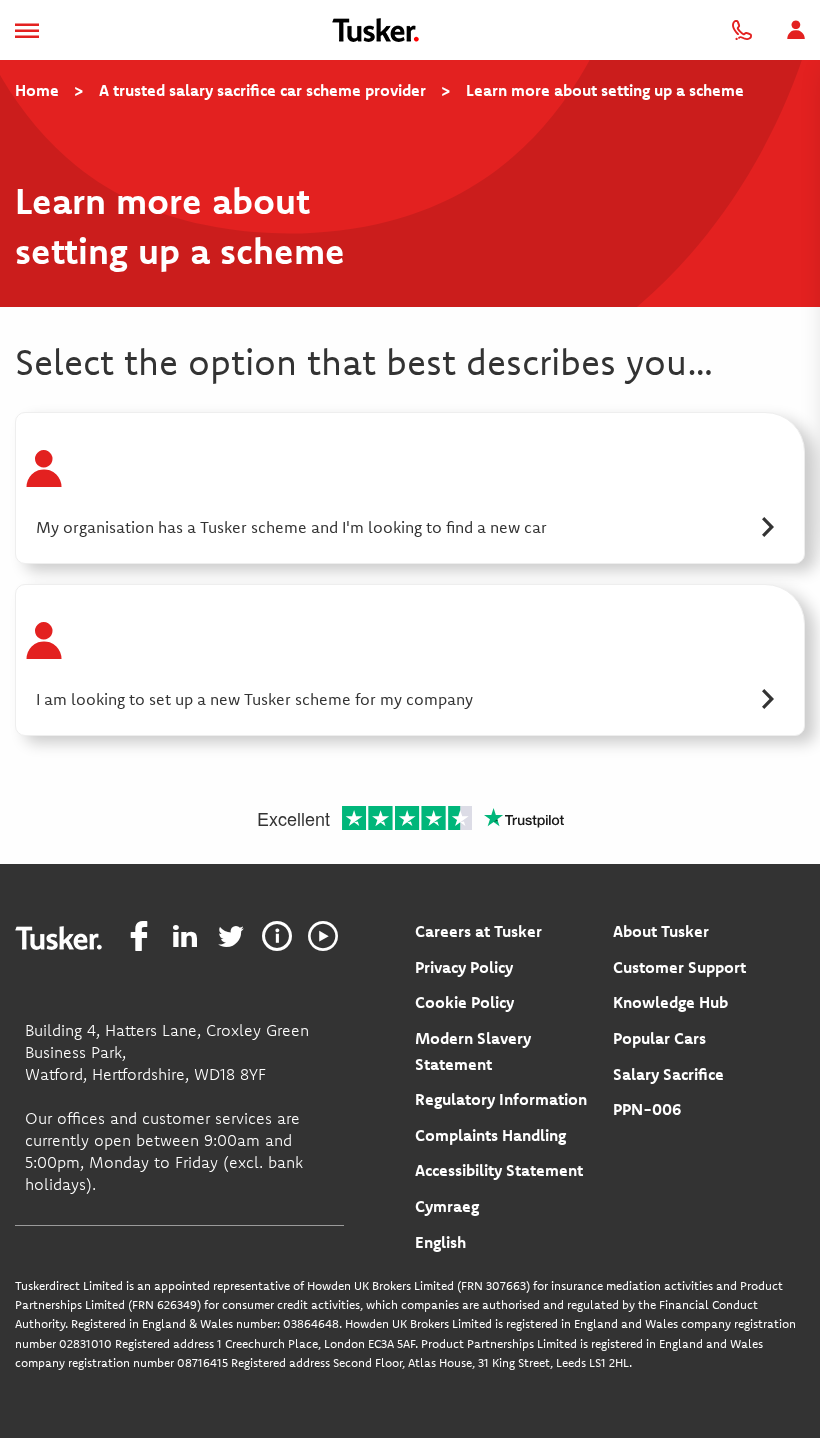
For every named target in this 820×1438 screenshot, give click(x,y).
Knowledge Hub (670, 1002)
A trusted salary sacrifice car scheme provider (262, 90)
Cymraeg (447, 1206)
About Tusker (661, 931)
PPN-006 (647, 1109)
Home (37, 90)
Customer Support (679, 967)
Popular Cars (659, 1038)
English (440, 1242)
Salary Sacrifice (668, 1074)
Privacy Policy (464, 967)
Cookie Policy (464, 1002)
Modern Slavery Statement (473, 1051)
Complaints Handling (490, 1135)
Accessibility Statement (499, 1170)
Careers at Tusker (478, 931)
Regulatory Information (501, 1099)
